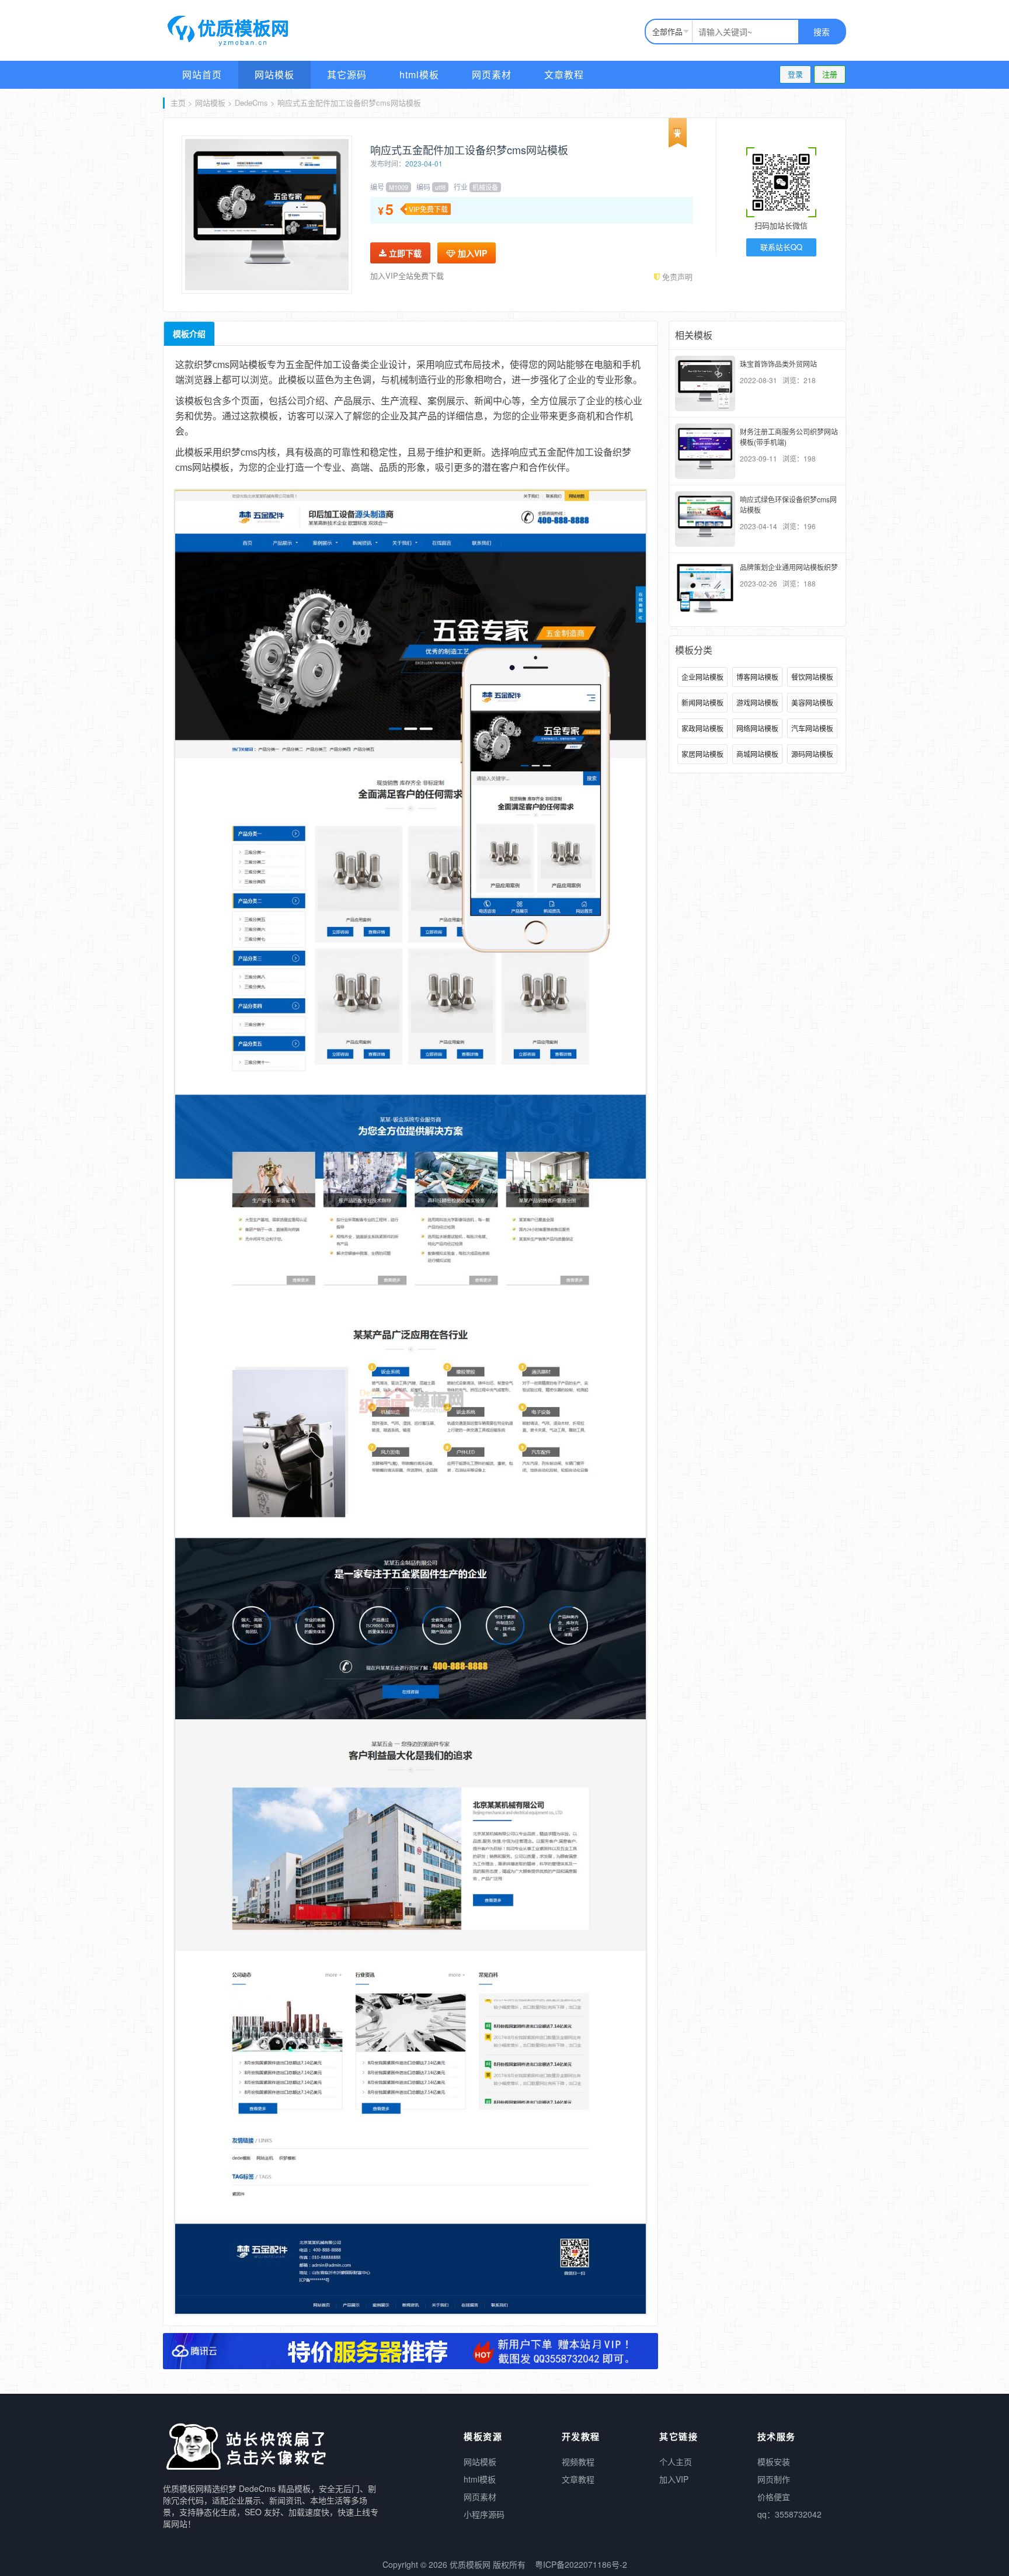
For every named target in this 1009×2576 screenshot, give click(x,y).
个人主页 (676, 2462)
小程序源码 (484, 2514)
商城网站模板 (757, 754)
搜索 (822, 32)
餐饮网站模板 (812, 677)
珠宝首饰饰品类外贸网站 (778, 364)
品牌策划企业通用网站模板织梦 (789, 567)
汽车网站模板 (812, 728)
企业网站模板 (702, 677)
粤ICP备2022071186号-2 (581, 2564)
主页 (178, 103)
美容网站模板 (812, 702)
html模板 (419, 74)
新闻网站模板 (702, 702)
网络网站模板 (757, 728)
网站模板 (274, 74)
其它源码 (347, 74)
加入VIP (471, 253)
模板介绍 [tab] (189, 334)
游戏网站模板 (757, 702)
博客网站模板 (757, 677)
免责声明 (676, 277)
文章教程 (564, 74)
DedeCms (251, 103)
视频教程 (578, 2462)
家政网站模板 (702, 728)
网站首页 (202, 74)
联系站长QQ (781, 247)
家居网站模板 (702, 754)
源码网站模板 (812, 754)
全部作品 (667, 31)
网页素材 (492, 74)
